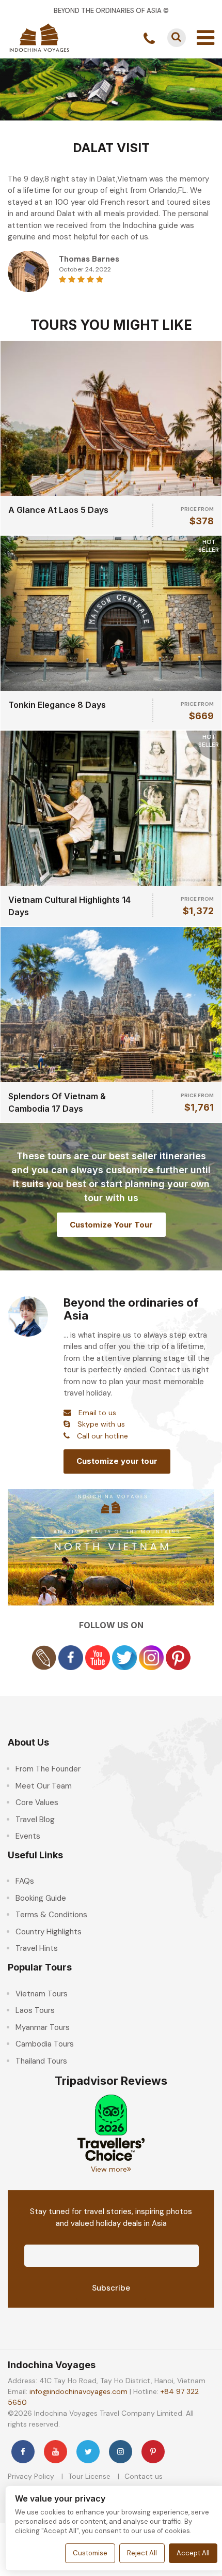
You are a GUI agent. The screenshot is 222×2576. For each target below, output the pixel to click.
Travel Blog (35, 1820)
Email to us (97, 1413)
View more (109, 2169)
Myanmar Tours (43, 2027)
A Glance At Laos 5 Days (58, 510)
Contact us (144, 2476)
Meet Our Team (44, 1786)
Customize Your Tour (111, 1225)
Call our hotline (102, 1436)
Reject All (142, 2553)
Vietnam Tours (42, 1994)
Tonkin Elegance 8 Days (57, 705)
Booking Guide (41, 1898)
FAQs (25, 1881)
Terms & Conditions (51, 1915)
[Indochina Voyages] (39, 37)
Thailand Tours (41, 2061)
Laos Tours (35, 2010)
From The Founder (48, 1769)
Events (28, 1836)
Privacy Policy (31, 2476)
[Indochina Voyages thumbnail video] (111, 1547)
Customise (90, 2553)
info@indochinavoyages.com (78, 2391)
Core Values (37, 1802)
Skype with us (101, 1424)
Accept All (193, 2553)
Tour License (89, 2476)
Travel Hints (37, 1948)
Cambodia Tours (45, 2044)
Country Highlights (49, 1932)
